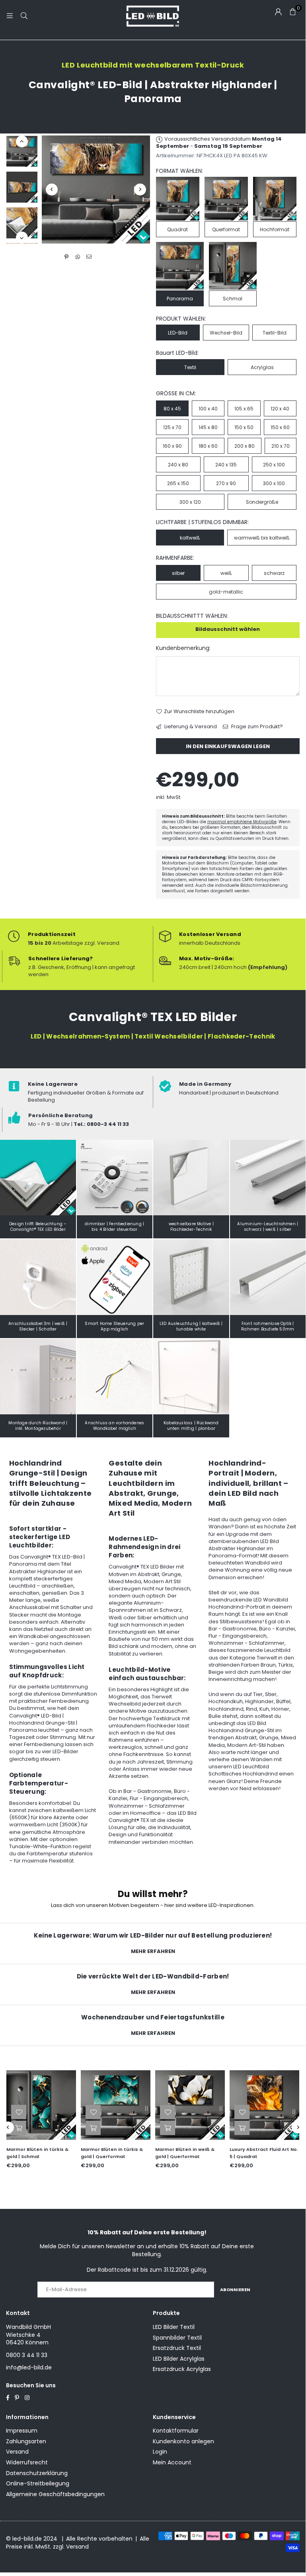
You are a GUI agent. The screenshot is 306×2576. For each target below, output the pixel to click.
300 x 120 (190, 502)
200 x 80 (245, 446)
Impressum (22, 2431)
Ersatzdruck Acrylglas (182, 2369)
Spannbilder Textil (177, 2338)
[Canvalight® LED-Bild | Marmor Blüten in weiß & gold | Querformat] (117, 2105)
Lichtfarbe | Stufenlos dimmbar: (202, 522)
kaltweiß (190, 538)
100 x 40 (208, 409)
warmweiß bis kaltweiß (262, 538)
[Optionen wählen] (20, 2128)
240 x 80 (178, 465)
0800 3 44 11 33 (27, 2355)
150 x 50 (244, 427)
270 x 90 (226, 483)
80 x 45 (172, 409)
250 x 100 (274, 465)
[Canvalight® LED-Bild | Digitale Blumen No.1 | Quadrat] (266, 2105)
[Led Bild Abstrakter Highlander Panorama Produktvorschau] (22, 151)
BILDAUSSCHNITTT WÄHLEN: (192, 616)
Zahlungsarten (26, 2441)
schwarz (274, 573)
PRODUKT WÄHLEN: (181, 319)
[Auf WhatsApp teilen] (78, 257)
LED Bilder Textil (174, 2327)
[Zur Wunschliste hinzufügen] (20, 2112)
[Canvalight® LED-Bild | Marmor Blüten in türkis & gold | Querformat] (42, 2105)
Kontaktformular (176, 2431)
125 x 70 (172, 427)
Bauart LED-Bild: (177, 353)
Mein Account (172, 2462)
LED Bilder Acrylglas (179, 2359)
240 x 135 (226, 465)
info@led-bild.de (29, 2367)
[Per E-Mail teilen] (89, 257)
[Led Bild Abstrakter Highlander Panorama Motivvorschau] (22, 187)
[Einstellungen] (278, 12)
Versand (17, 2452)
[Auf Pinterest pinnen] (67, 257)
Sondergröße (262, 502)
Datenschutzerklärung (37, 2473)
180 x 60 (208, 446)
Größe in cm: (176, 394)
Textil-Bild (275, 333)
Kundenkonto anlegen (183, 2441)
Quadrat (177, 229)
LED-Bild (178, 333)
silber (178, 573)
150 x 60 (280, 427)
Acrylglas (262, 367)
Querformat (226, 229)
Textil (190, 367)
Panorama (180, 299)
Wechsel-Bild (226, 333)
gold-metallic (226, 592)
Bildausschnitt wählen (228, 629)
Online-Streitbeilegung (38, 2483)
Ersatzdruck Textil (177, 2348)
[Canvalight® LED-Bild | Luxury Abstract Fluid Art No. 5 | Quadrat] (191, 2105)
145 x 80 (208, 427)
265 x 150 (178, 483)
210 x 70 (281, 446)
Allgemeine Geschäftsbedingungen (55, 2494)
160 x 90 (172, 446)
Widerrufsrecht (27, 2462)
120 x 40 (280, 409)
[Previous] (52, 190)
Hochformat (275, 229)
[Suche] (24, 16)
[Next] (140, 190)
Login (160, 2452)
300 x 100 (274, 483)
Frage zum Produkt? (256, 727)
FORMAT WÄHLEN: (179, 171)
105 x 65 (244, 409)
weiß (226, 573)
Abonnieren (235, 2290)
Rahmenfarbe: (175, 558)
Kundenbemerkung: (183, 648)
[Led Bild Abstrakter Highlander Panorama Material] (22, 223)
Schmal (233, 299)
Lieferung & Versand (190, 727)
